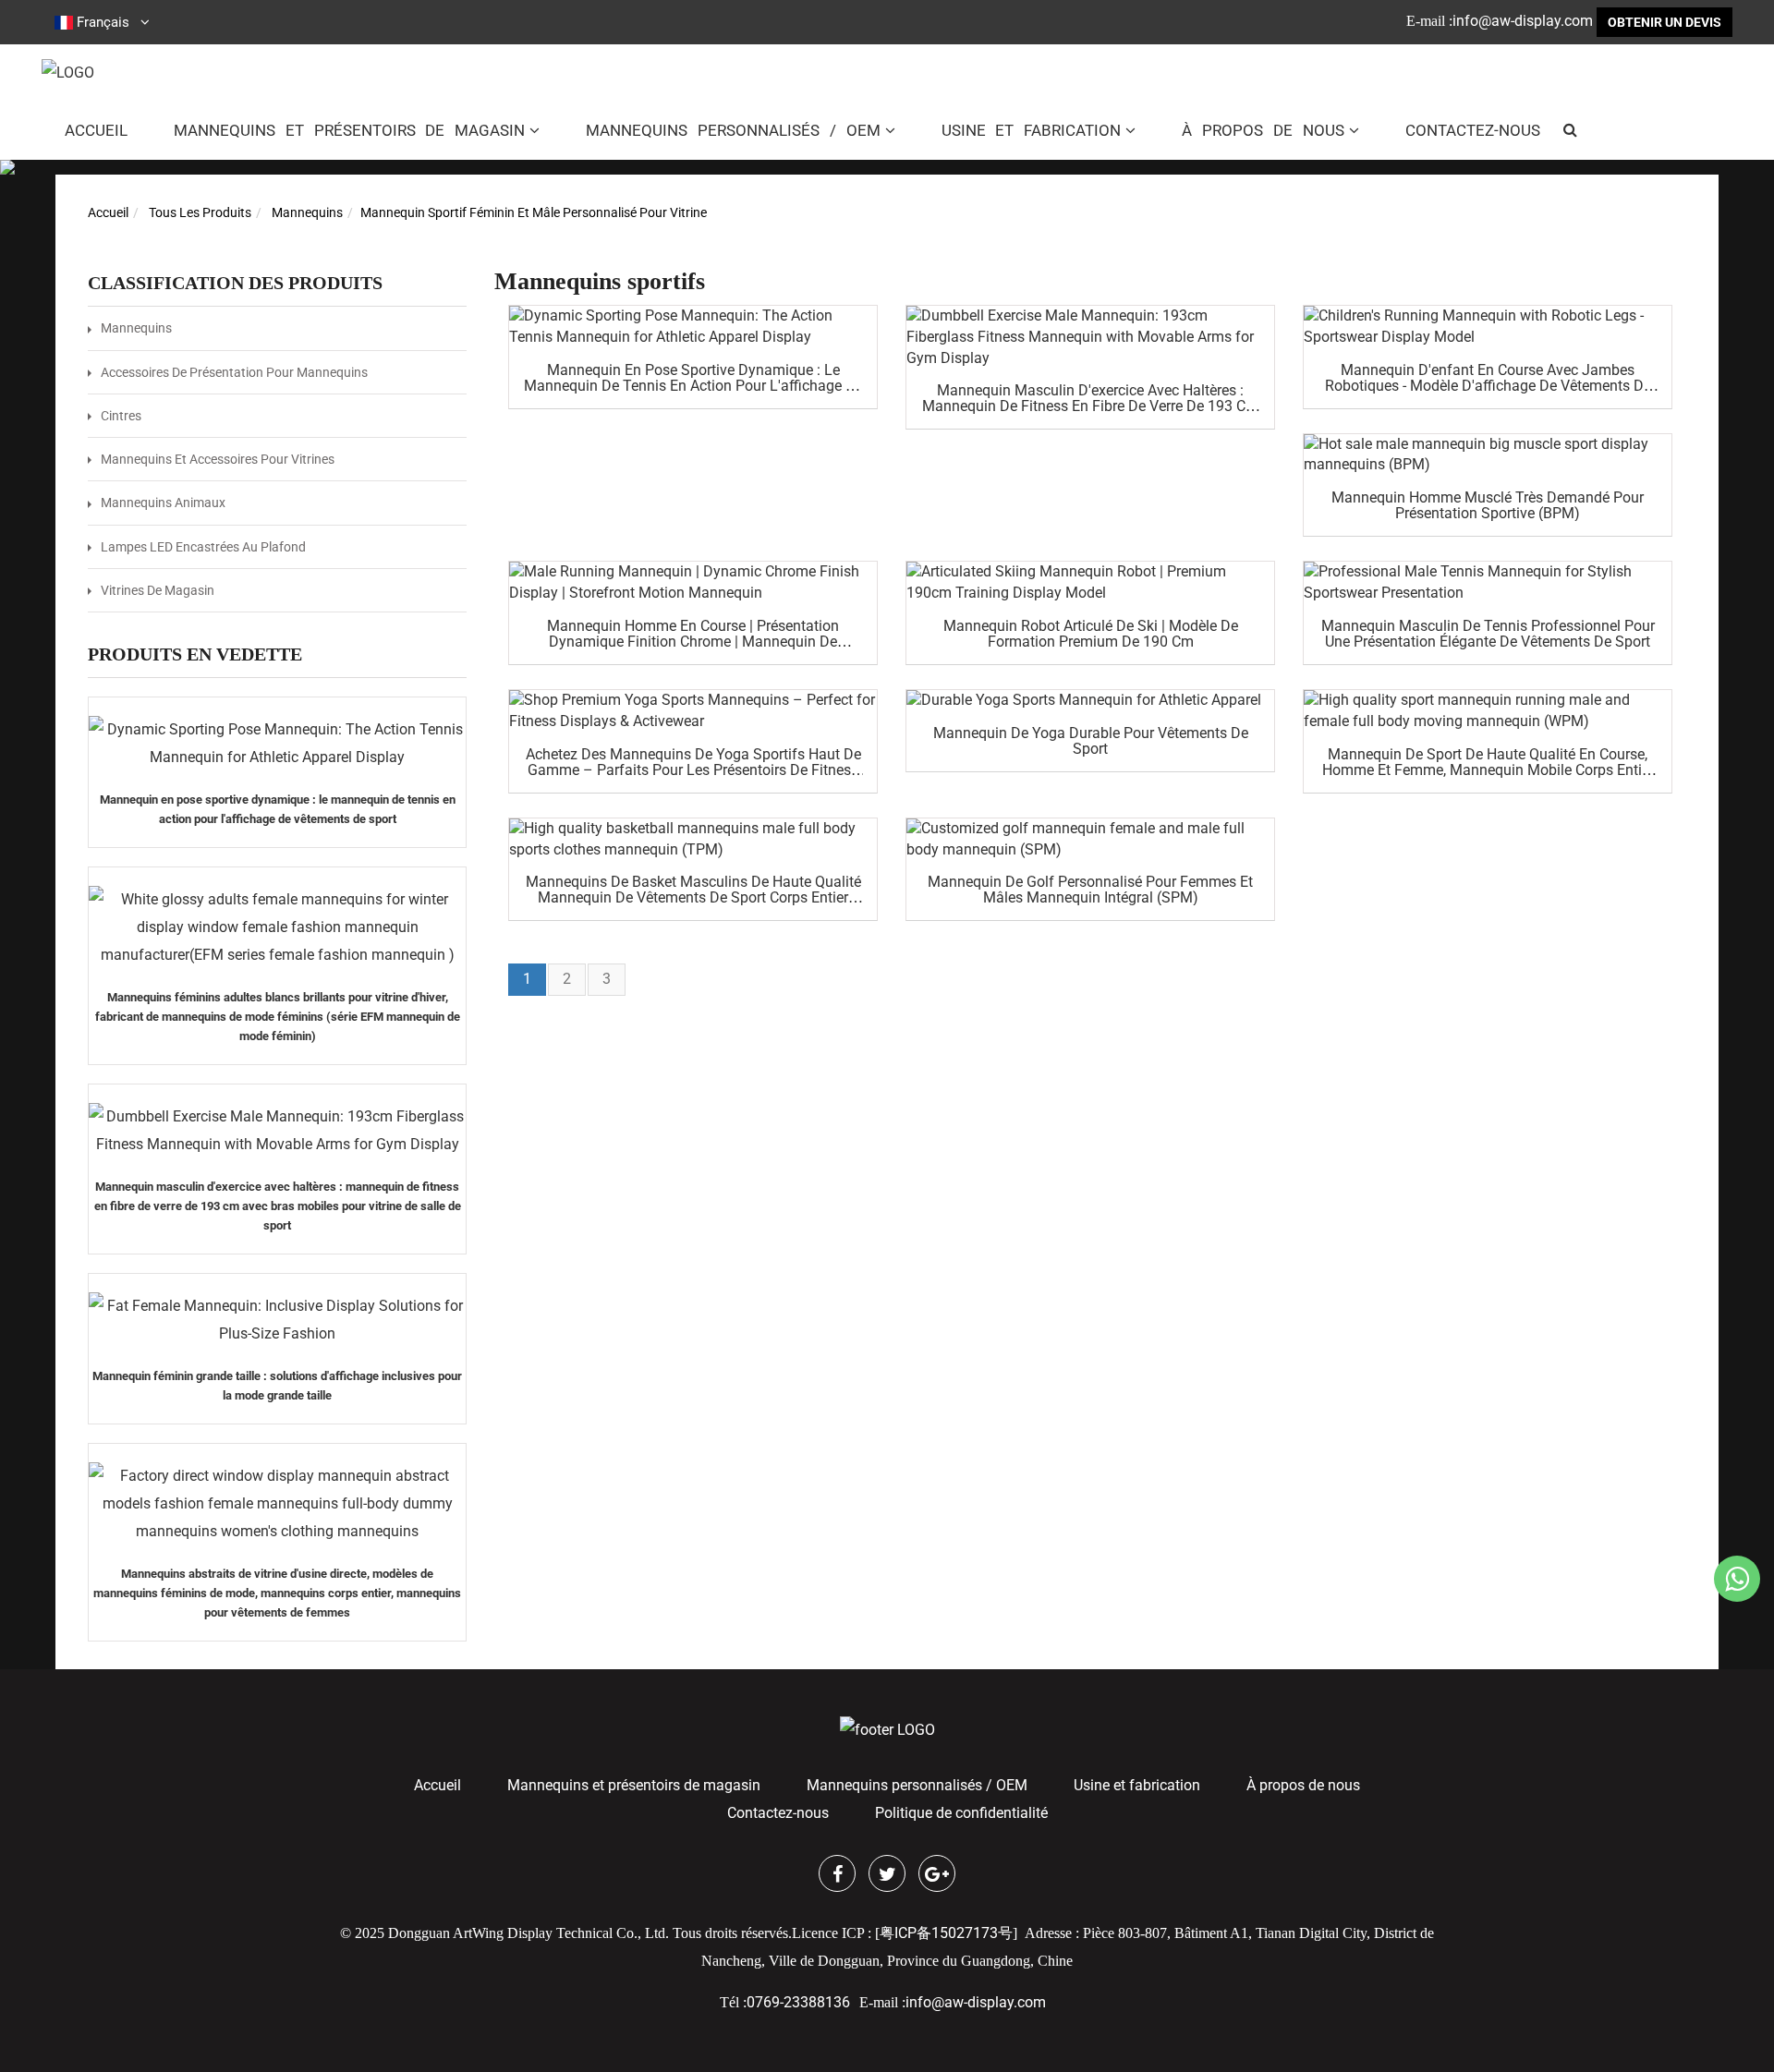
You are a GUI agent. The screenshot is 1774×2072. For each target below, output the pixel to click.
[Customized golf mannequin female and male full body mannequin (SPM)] (1090, 840)
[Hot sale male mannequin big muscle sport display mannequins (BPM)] (1488, 455)
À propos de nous (1263, 130)
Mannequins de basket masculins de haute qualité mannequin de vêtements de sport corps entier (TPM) (693, 897)
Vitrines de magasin (158, 590)
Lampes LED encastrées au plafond (203, 547)
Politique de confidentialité (961, 1813)
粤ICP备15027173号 (946, 1933)
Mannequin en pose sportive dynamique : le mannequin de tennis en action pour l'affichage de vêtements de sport (693, 386)
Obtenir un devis (1665, 22)
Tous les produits (200, 212)
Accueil (96, 130)
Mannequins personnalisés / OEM (733, 130)
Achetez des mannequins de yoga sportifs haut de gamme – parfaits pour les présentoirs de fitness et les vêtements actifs (693, 770)
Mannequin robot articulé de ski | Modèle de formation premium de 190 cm (1091, 634)
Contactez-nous (1473, 130)
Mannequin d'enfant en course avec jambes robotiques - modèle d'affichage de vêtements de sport (1488, 386)
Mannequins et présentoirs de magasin (349, 130)
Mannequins (307, 212)
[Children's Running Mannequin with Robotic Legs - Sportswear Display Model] (1488, 327)
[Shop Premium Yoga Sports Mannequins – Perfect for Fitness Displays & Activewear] (693, 711)
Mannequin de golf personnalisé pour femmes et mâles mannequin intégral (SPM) (1090, 890)
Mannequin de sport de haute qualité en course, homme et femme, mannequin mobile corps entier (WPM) (1488, 770)
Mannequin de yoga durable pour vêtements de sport (1091, 741)
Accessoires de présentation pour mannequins (234, 372)
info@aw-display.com (1523, 21)
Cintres (121, 416)
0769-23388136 (798, 2002)
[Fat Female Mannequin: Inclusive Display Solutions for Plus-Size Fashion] (277, 1320)
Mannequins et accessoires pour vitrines (218, 459)
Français (103, 22)
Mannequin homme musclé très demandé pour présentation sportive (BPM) (1488, 505)
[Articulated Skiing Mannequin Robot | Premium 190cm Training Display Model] (1090, 583)
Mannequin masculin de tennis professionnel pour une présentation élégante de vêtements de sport (1488, 634)
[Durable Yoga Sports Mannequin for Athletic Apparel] (1090, 701)
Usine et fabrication (1032, 130)
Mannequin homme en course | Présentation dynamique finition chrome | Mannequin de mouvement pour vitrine (693, 642)
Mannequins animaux (163, 503)
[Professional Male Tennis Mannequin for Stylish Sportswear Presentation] (1488, 583)
